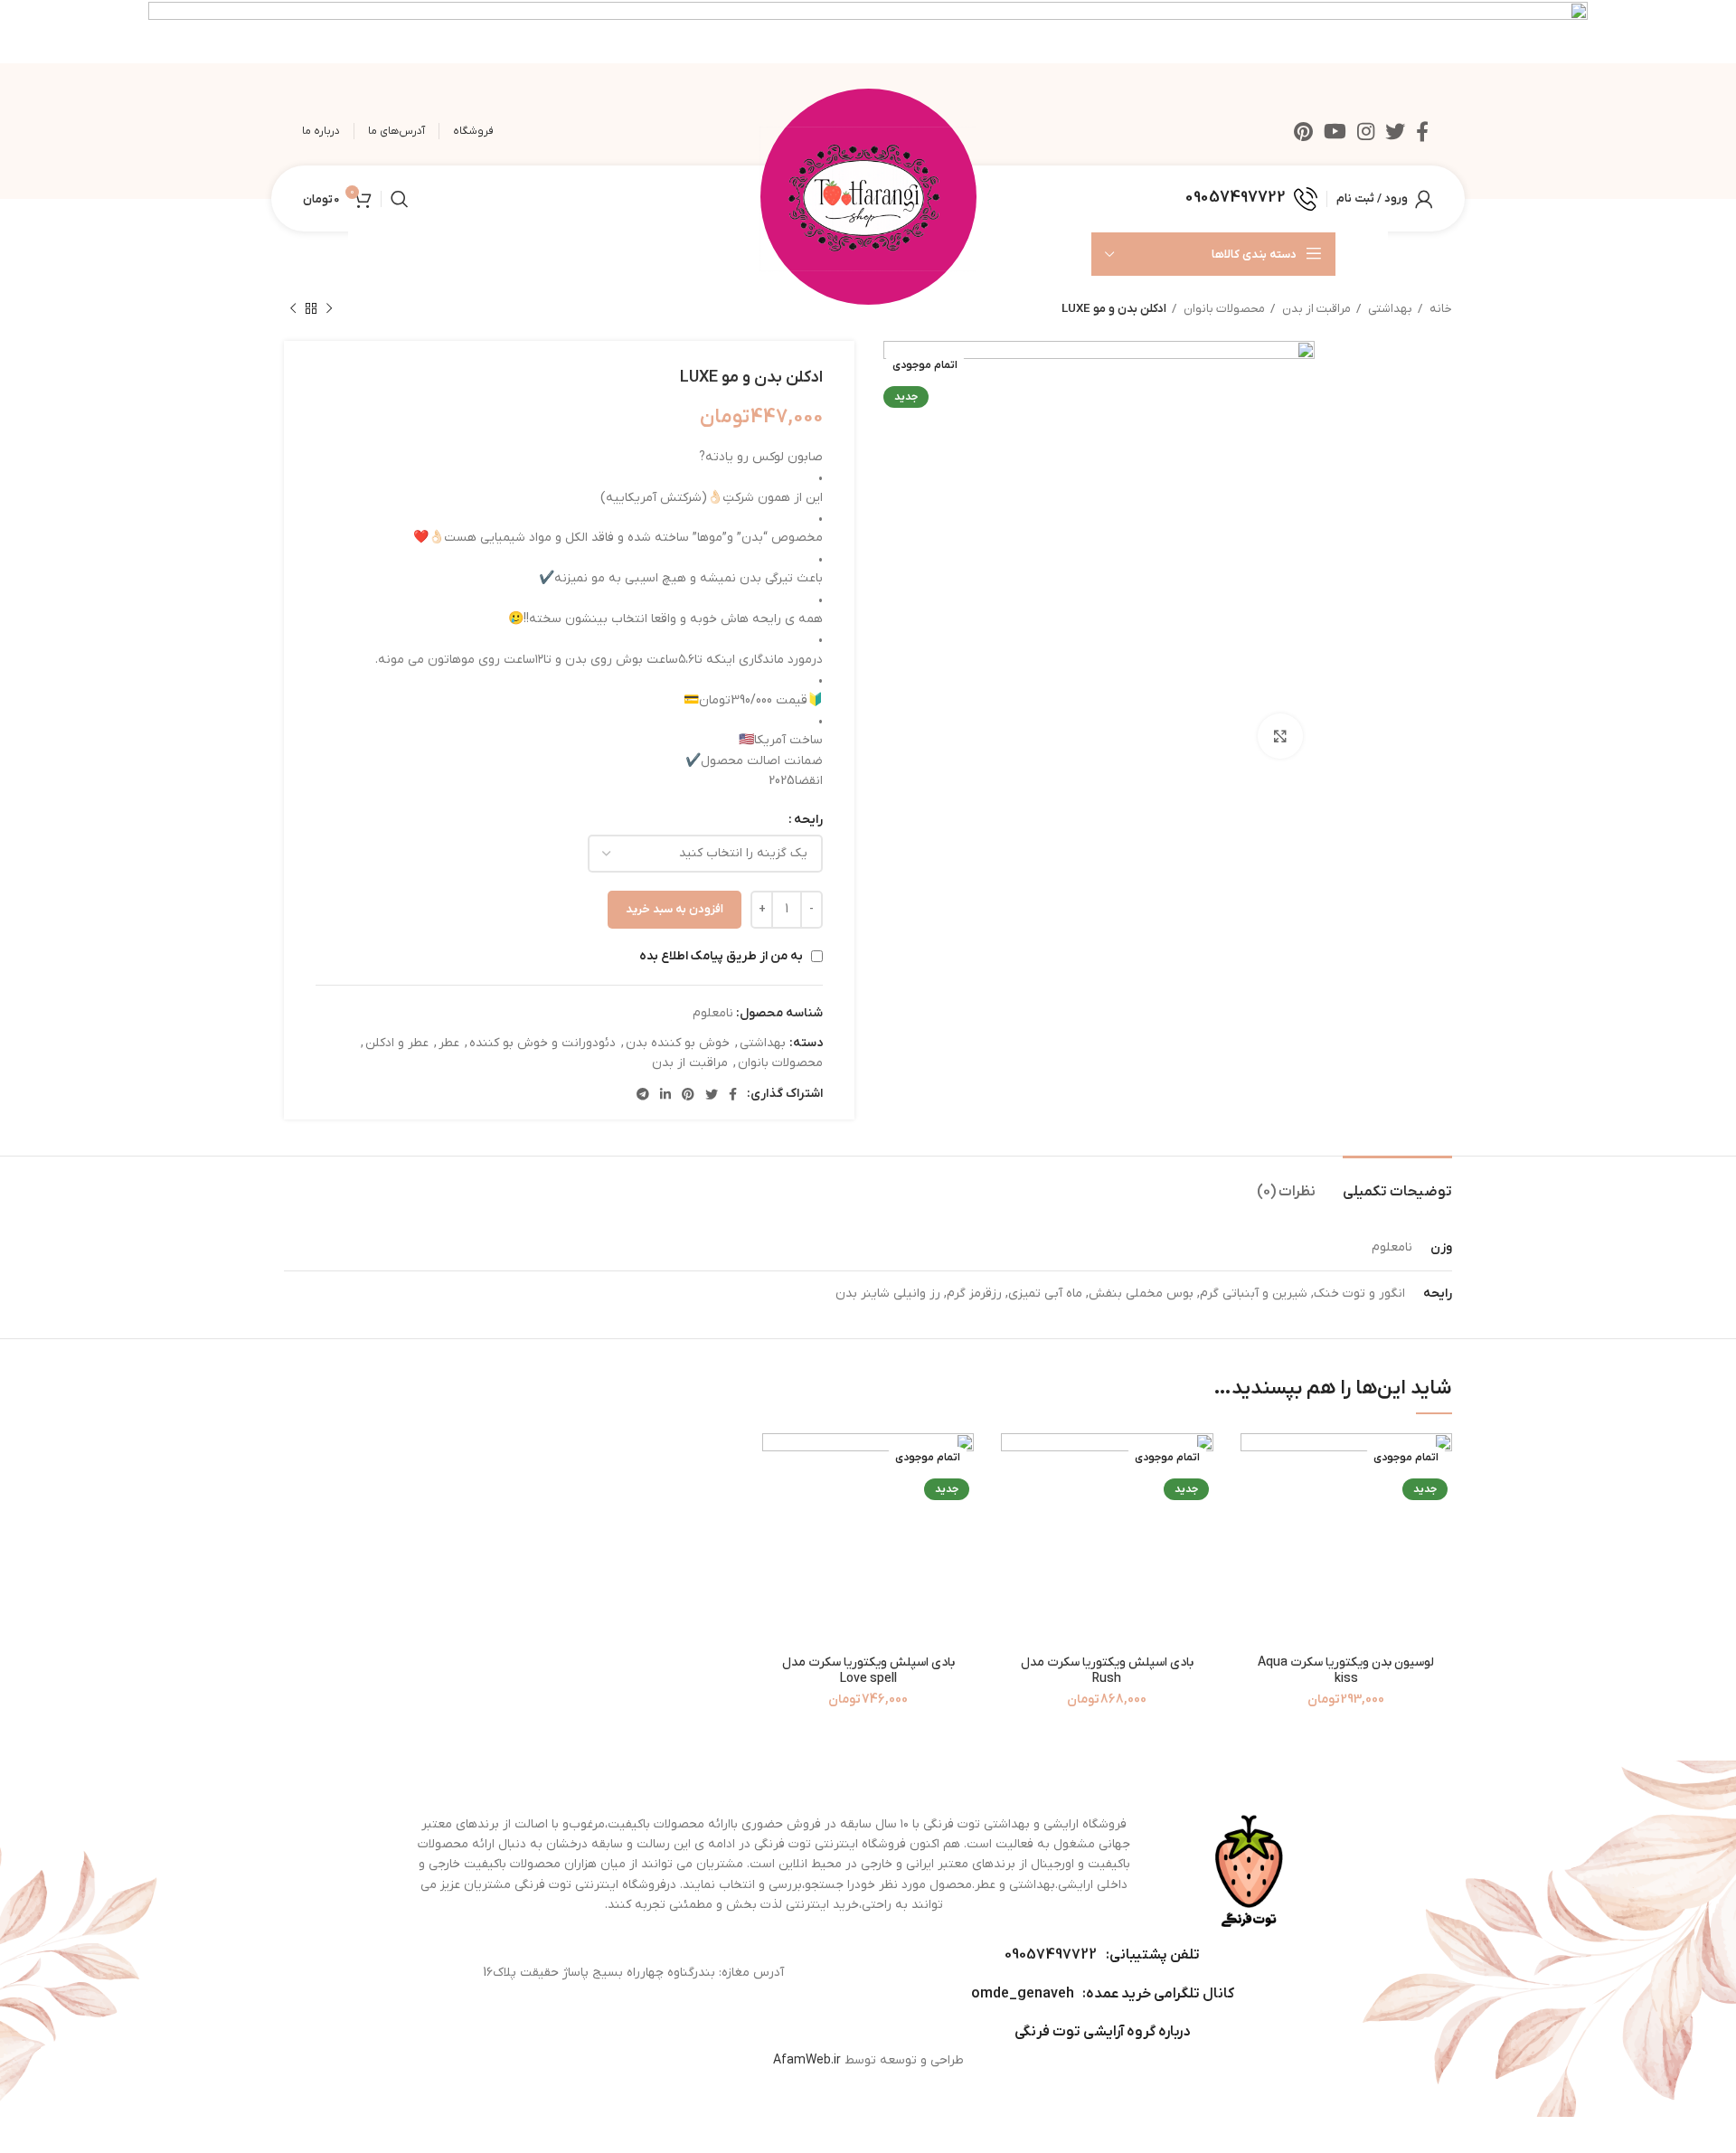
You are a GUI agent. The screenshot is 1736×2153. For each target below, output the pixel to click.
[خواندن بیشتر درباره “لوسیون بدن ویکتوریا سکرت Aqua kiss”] (1254, 1463)
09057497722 (1051, 1955)
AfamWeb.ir (807, 2060)
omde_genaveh (1023, 1994)
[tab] (1397, 1183)
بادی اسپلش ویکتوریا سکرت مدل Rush (1107, 1671)
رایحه (808, 820)
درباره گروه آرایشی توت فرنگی (1102, 2032)
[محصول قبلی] (329, 309)
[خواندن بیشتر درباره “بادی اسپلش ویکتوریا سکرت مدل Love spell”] (776, 1463)
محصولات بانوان (1223, 309)
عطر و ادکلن (397, 1043)
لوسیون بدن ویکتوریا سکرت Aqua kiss (1346, 1671)
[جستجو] (400, 199)
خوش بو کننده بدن (678, 1043)
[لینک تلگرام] (643, 1094)
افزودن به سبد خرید (675, 909)
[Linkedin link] (665, 1094)
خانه (1439, 309)
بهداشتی (1389, 309)
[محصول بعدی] (293, 309)
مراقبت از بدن (1315, 309)
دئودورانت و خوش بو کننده (542, 1043)
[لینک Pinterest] (1303, 131)
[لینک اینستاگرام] (1366, 131)
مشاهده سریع (1254, 1503)
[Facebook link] (1422, 131)
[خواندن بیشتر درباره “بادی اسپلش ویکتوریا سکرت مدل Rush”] (1014, 1463)
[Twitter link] (1395, 131)
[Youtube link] (1335, 131)
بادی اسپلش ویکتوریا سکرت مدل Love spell (868, 1671)
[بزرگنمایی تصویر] (1280, 736)
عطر (449, 1043)
